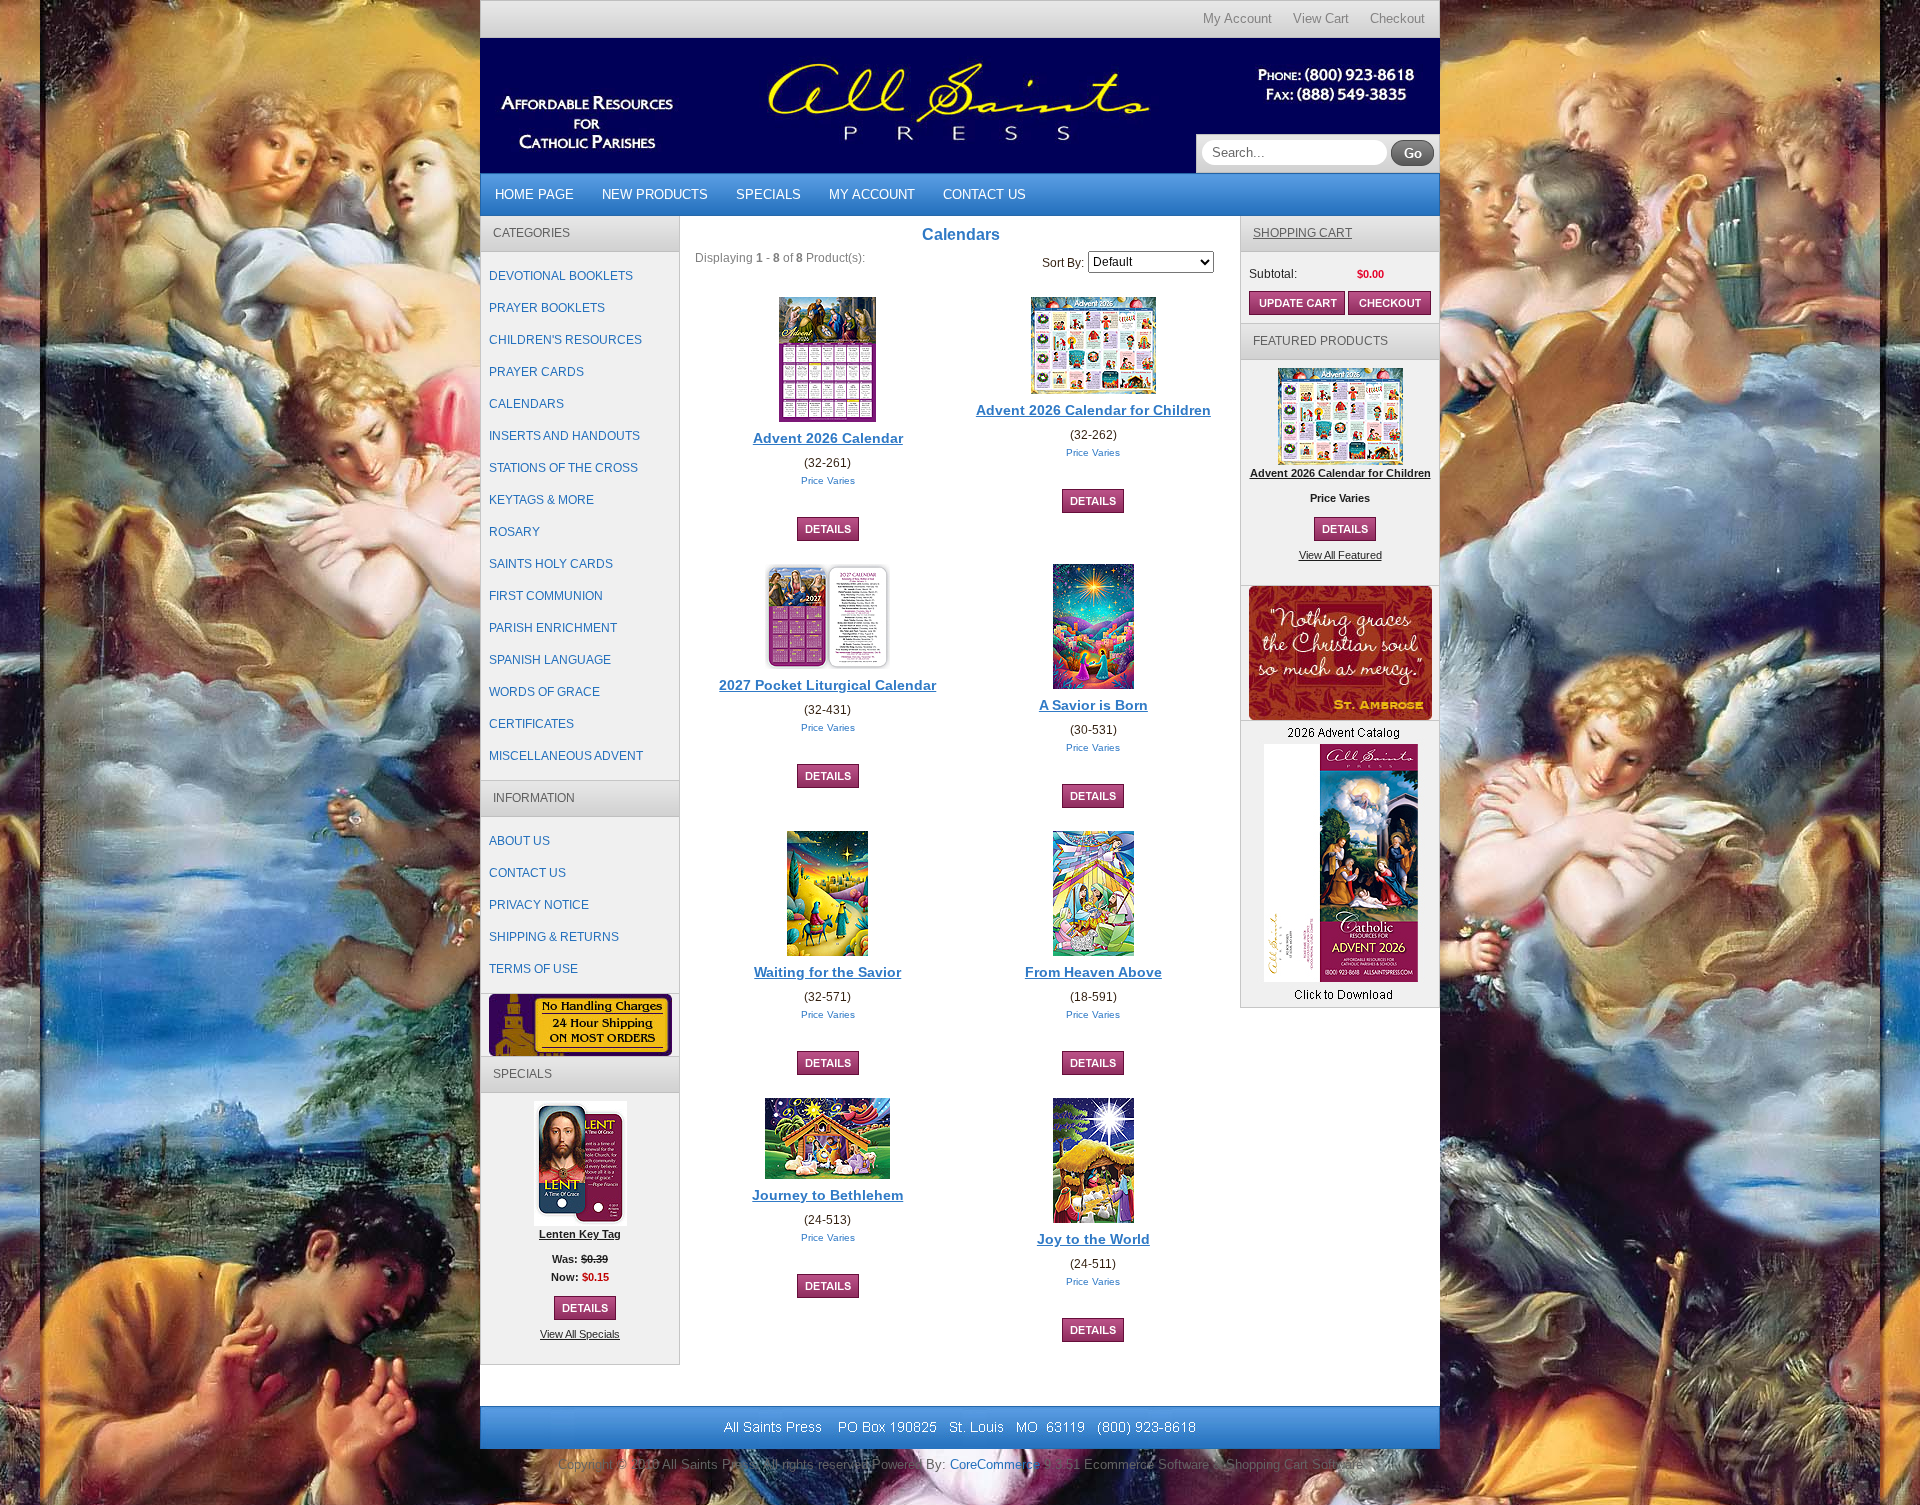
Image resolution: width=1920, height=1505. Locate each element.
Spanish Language (550, 660)
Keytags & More (541, 500)
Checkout (1397, 18)
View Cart (1321, 18)
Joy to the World (1093, 1239)
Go (1412, 153)
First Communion (546, 596)
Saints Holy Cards (551, 564)
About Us (519, 841)
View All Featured (1340, 555)
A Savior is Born (1093, 705)
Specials (768, 194)
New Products (655, 194)
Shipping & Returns (554, 937)
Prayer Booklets (547, 308)
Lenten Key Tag (580, 1234)
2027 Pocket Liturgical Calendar (827, 685)
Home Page (534, 194)
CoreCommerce (995, 1464)
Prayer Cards (536, 372)
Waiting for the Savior (827, 972)
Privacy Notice (539, 905)
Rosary (514, 532)
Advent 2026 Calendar (828, 438)
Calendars (526, 404)
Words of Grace (544, 692)
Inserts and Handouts (564, 436)
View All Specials (580, 1334)
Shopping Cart (1302, 233)
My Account (1237, 18)
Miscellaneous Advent (566, 756)
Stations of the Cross (563, 468)
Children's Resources (565, 340)
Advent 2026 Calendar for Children (1093, 410)
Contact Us (984, 194)
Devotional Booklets (561, 276)
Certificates (531, 724)
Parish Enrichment (553, 628)
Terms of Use (533, 969)
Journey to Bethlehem (827, 1195)
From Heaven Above (1093, 972)
